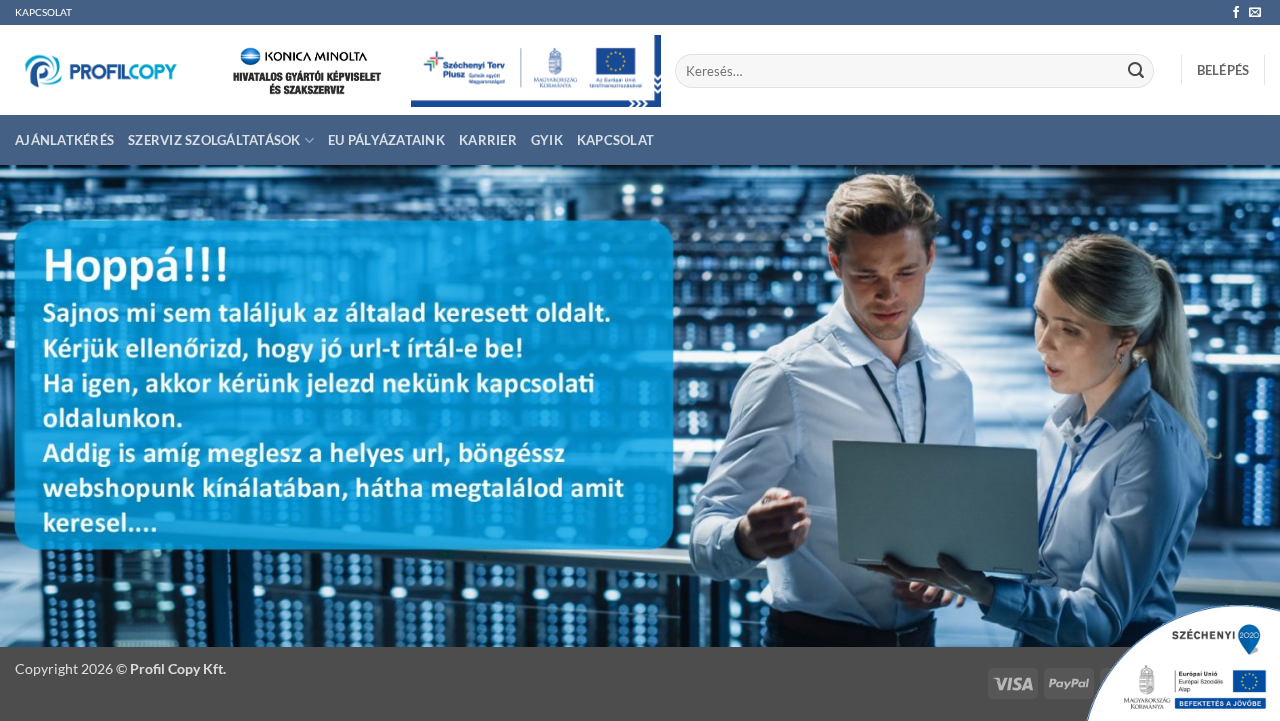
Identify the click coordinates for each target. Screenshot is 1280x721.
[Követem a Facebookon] (1236, 13)
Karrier (488, 140)
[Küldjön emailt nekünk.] (1255, 13)
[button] (1223, 70)
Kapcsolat (615, 140)
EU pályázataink (386, 140)
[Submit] (1136, 71)
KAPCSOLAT (43, 12)
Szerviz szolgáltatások (214, 140)
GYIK (547, 140)
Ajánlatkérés (64, 140)
